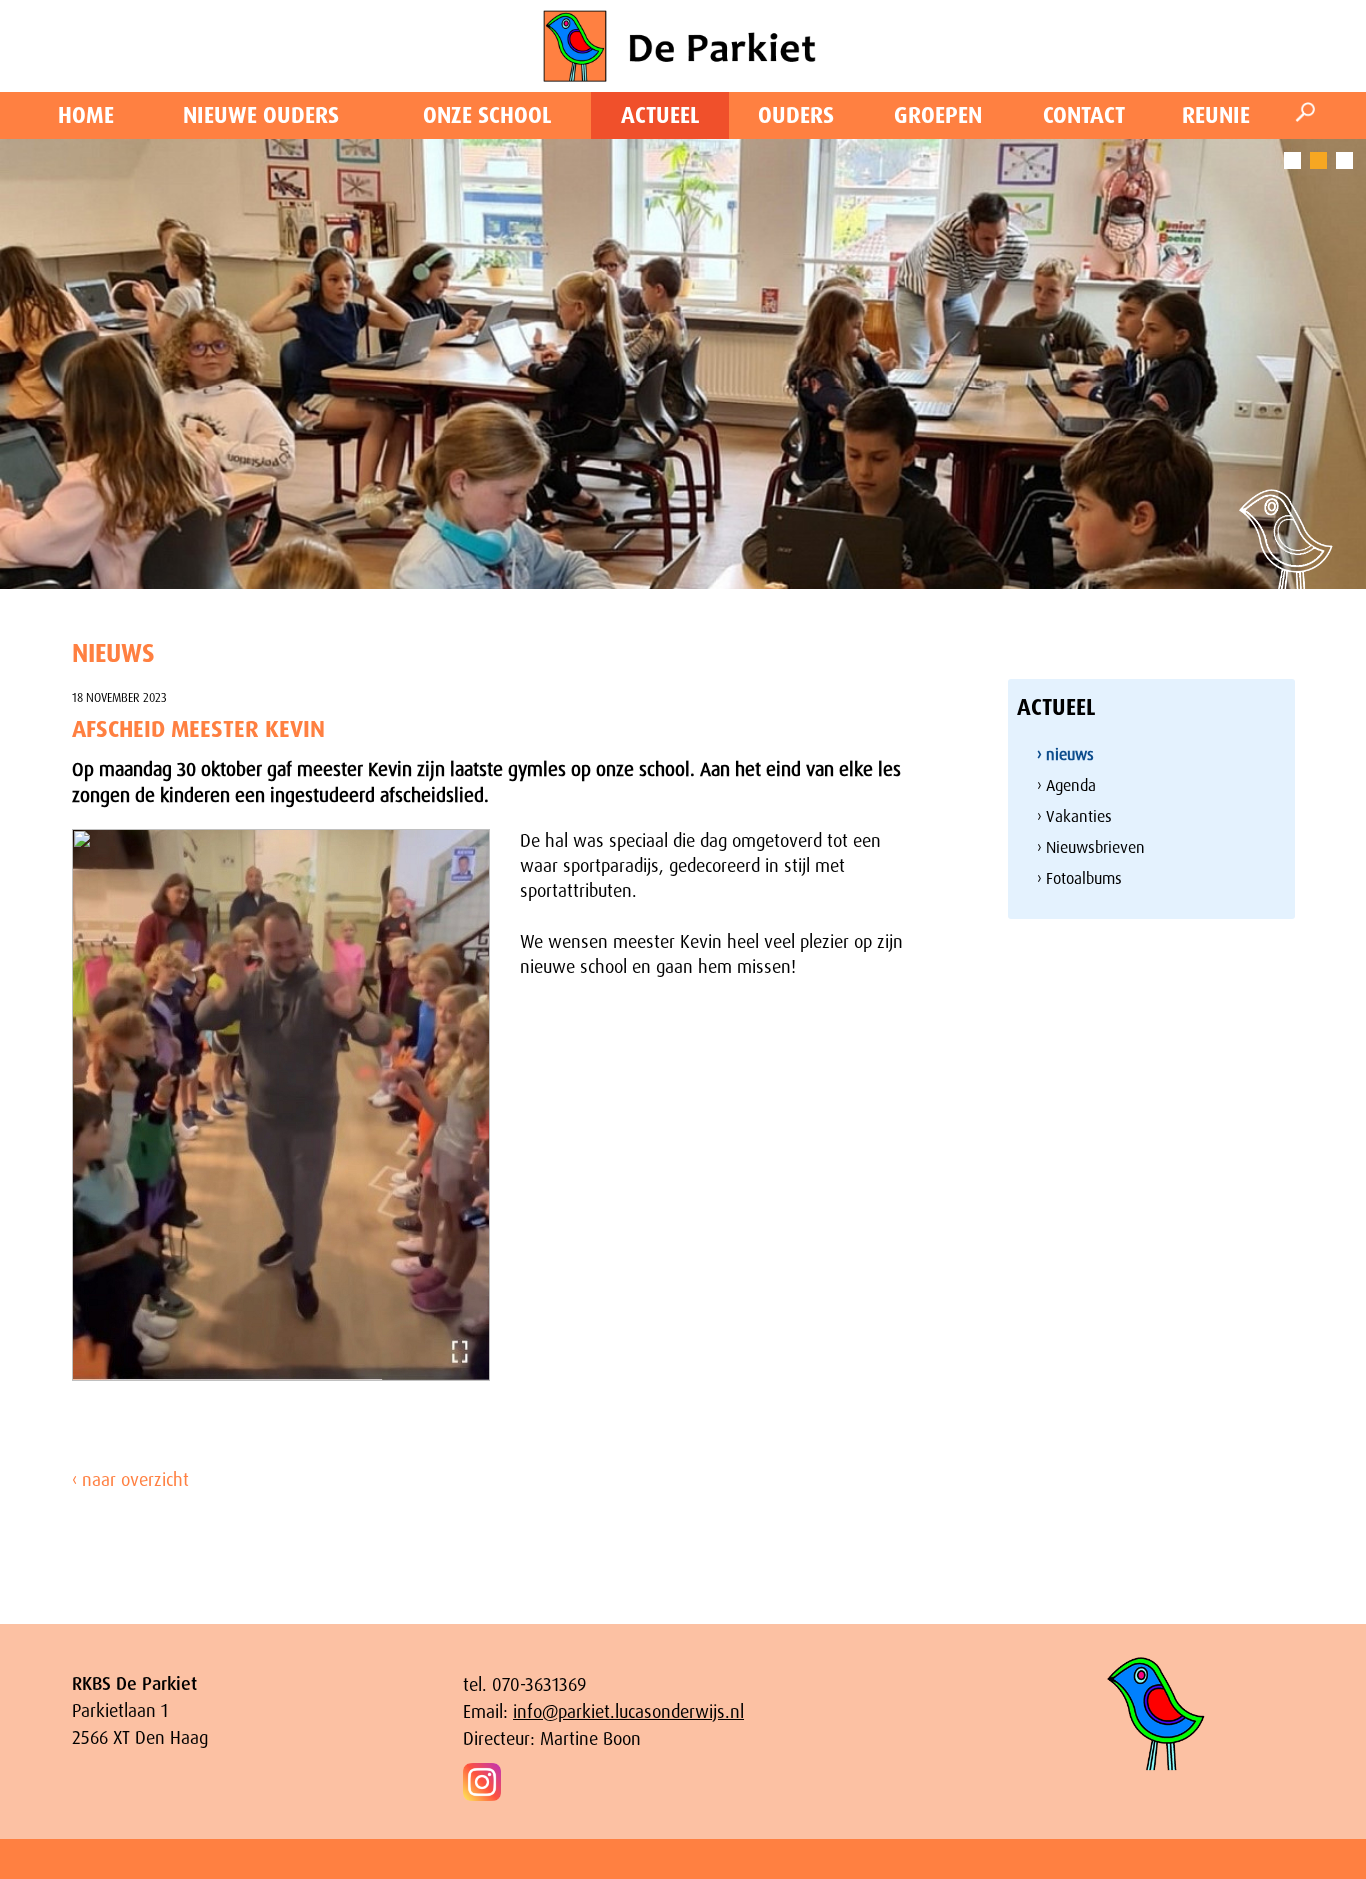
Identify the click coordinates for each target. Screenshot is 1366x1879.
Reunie (1216, 115)
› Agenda (1066, 785)
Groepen (938, 115)
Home (86, 115)
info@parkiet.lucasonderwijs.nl (628, 1712)
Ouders (796, 115)
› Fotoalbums (1079, 878)
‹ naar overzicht (130, 1480)
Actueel (660, 115)
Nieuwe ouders (261, 115)
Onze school (487, 115)
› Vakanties (1074, 816)
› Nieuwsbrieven (1091, 847)
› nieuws (1065, 754)
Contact (1084, 115)
